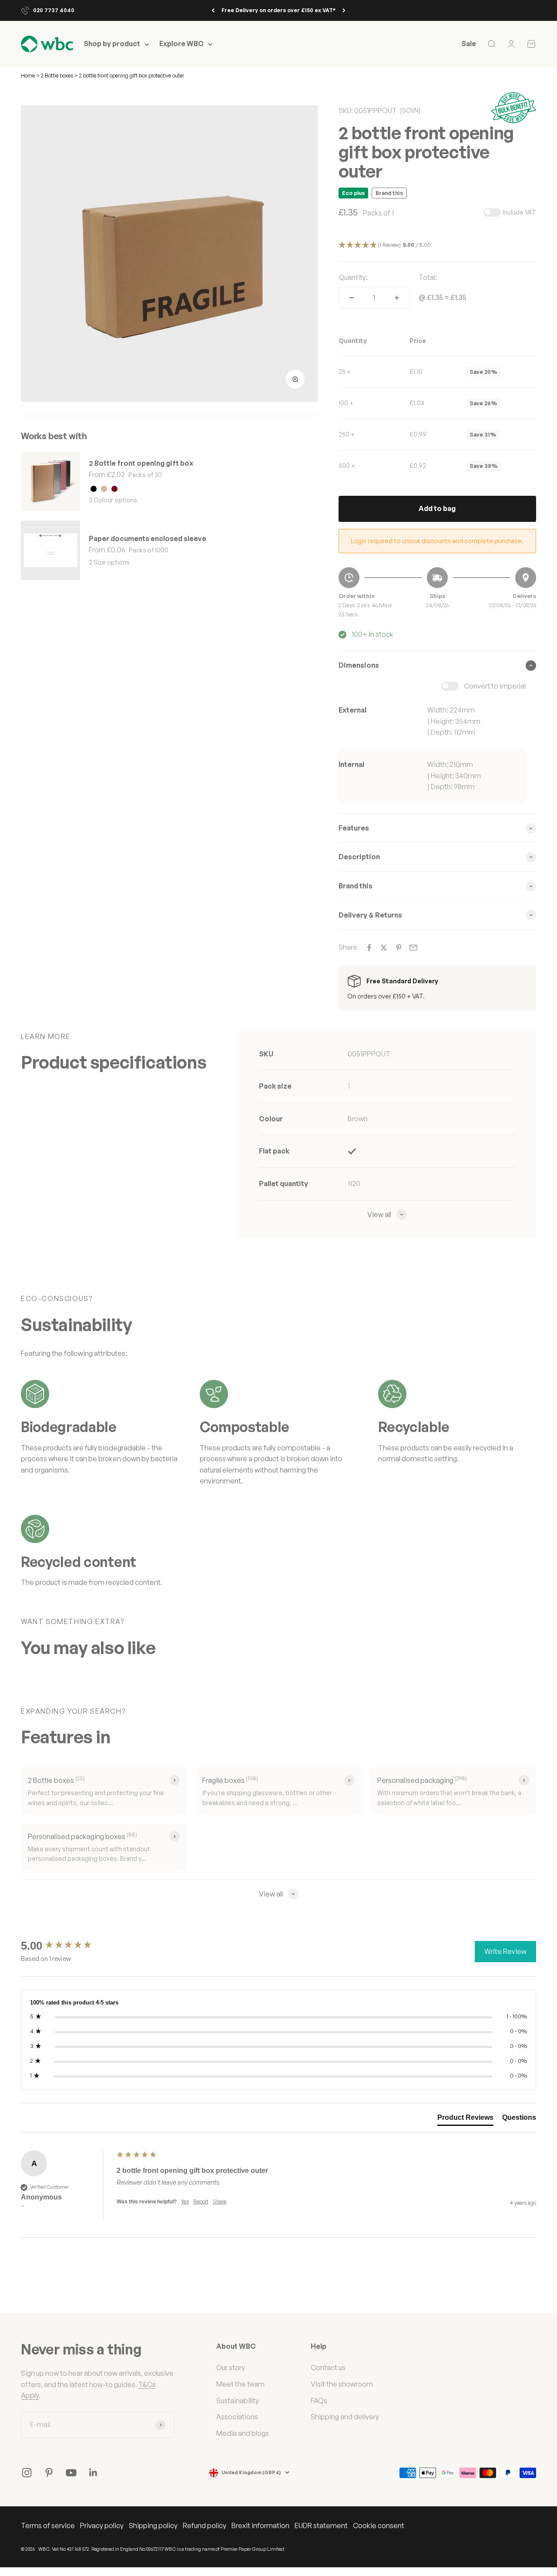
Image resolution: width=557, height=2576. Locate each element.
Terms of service (48, 2526)
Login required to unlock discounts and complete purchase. (437, 541)
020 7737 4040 (54, 10)
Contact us (328, 2367)
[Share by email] (413, 948)
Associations (237, 2417)
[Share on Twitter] (384, 948)
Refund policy (205, 2526)
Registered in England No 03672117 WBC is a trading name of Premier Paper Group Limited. (188, 2549)
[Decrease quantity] (352, 298)
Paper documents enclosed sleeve (148, 538)
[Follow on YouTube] (71, 2473)
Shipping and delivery (345, 2417)
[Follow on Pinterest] (49, 2473)
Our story (231, 2367)
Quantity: (353, 277)
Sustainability (238, 2401)
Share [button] (220, 2201)
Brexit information (260, 2526)
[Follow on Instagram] (27, 2473)
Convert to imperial (495, 686)
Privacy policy (102, 2526)
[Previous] (213, 10)
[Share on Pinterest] (399, 948)
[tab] (465, 2119)
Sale (469, 44)
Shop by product (112, 44)
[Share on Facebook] (369, 948)
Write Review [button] (505, 1951)
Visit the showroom (342, 2384)
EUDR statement (321, 2526)
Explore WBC (181, 44)
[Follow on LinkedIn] (93, 2473)
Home (28, 76)
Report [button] (201, 2201)
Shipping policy (153, 2526)
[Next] (344, 10)
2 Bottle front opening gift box (141, 463)
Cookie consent (379, 2526)
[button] (437, 245)
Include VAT (519, 212)
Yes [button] (185, 2201)
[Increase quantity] (397, 298)
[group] (67, 1946)
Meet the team (240, 2384)
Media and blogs (243, 2433)
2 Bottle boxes (57, 76)
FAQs (319, 2401)
